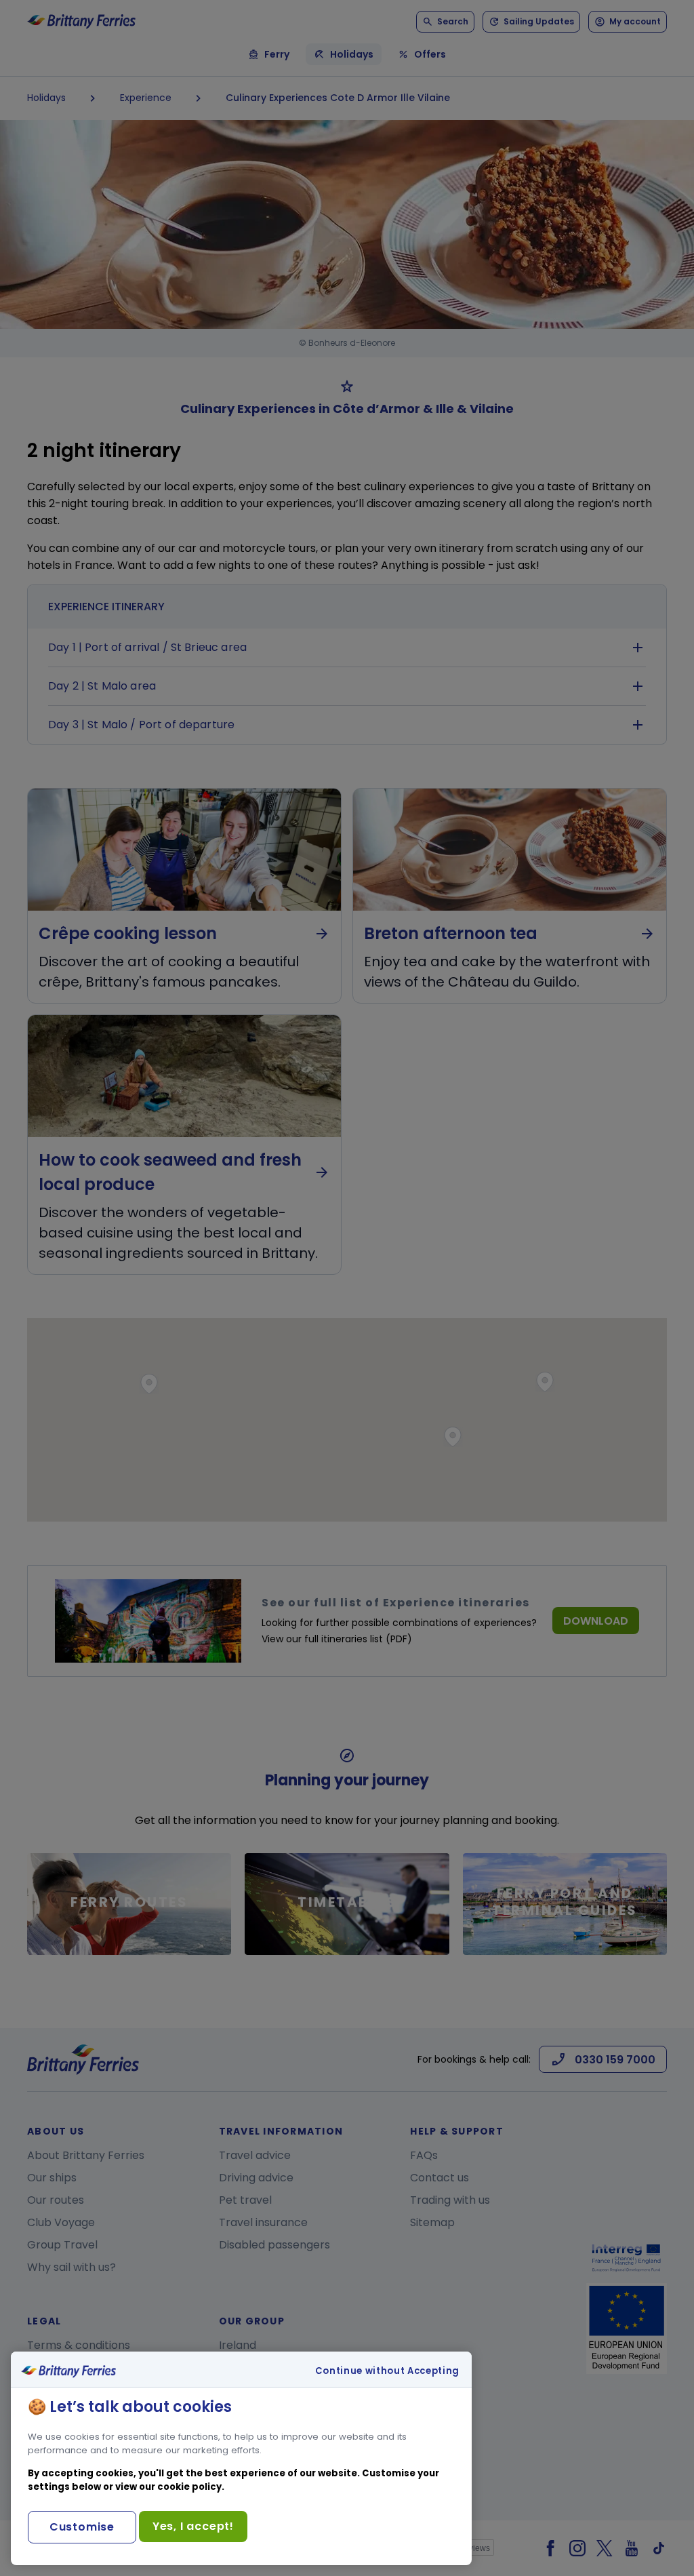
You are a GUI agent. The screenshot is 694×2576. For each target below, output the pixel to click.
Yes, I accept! (193, 2526)
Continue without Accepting (387, 2371)
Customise (82, 2527)
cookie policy (189, 2487)
